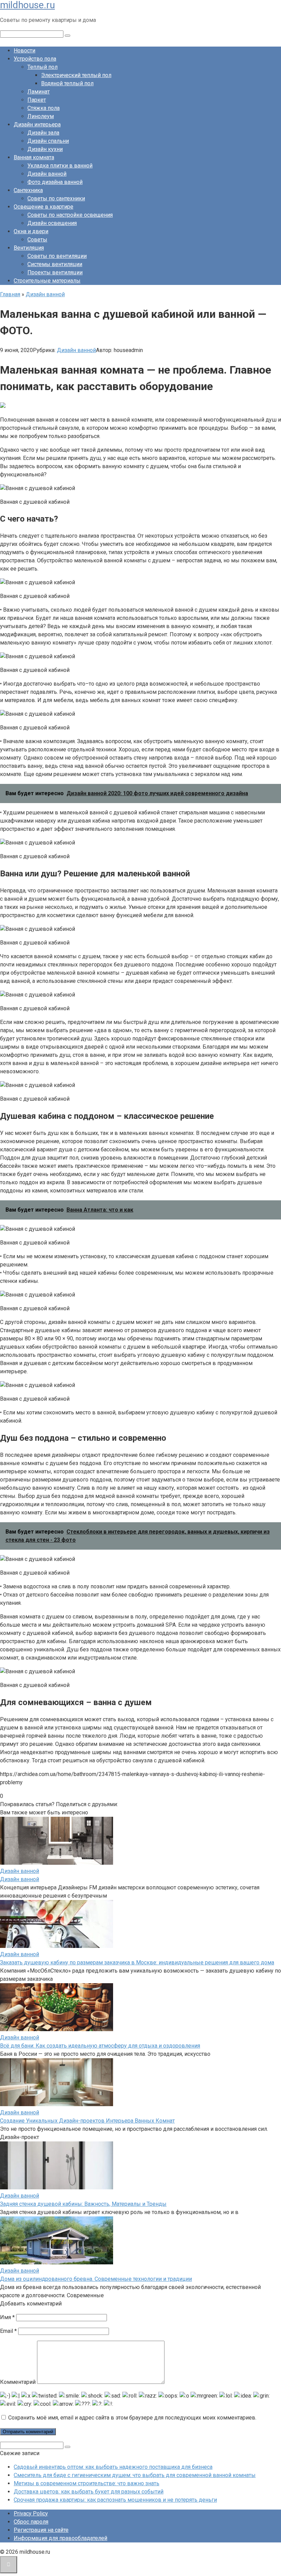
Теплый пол (42, 67)
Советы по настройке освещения (70, 215)
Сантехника (28, 190)
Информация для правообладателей (60, 2538)
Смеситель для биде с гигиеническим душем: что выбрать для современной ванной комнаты (135, 2475)
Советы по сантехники (56, 198)
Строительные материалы (47, 281)
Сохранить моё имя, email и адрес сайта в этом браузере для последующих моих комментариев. (132, 2418)
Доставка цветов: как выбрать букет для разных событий (89, 2492)
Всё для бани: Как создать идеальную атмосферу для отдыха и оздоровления (100, 2046)
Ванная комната (34, 157)
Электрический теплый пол (76, 75)
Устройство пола (35, 59)
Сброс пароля (31, 2522)
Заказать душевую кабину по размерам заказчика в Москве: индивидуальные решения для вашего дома (137, 1962)
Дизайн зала (43, 133)
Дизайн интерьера (37, 124)
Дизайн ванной (47, 174)
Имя (7, 2317)
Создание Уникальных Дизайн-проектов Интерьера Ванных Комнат (87, 2121)
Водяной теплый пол (67, 83)
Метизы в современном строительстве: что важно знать (87, 2483)
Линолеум (41, 116)
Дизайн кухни (45, 149)
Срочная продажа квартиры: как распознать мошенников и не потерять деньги (115, 2500)
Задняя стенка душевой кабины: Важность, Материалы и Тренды (83, 2204)
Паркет (37, 100)
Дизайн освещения (52, 223)
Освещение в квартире (44, 207)
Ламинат (39, 92)
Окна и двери (31, 231)
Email (8, 2331)
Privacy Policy (31, 2514)
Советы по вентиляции (57, 256)
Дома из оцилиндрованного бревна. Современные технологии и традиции (96, 2279)
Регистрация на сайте (41, 2530)
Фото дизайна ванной (55, 182)
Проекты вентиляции (55, 272)
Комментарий (18, 2382)
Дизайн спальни (48, 141)
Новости (25, 51)
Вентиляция (29, 248)
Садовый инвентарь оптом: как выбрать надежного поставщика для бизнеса (113, 2467)
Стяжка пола (44, 108)
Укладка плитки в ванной (60, 166)
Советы (37, 240)
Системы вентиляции (55, 264)
